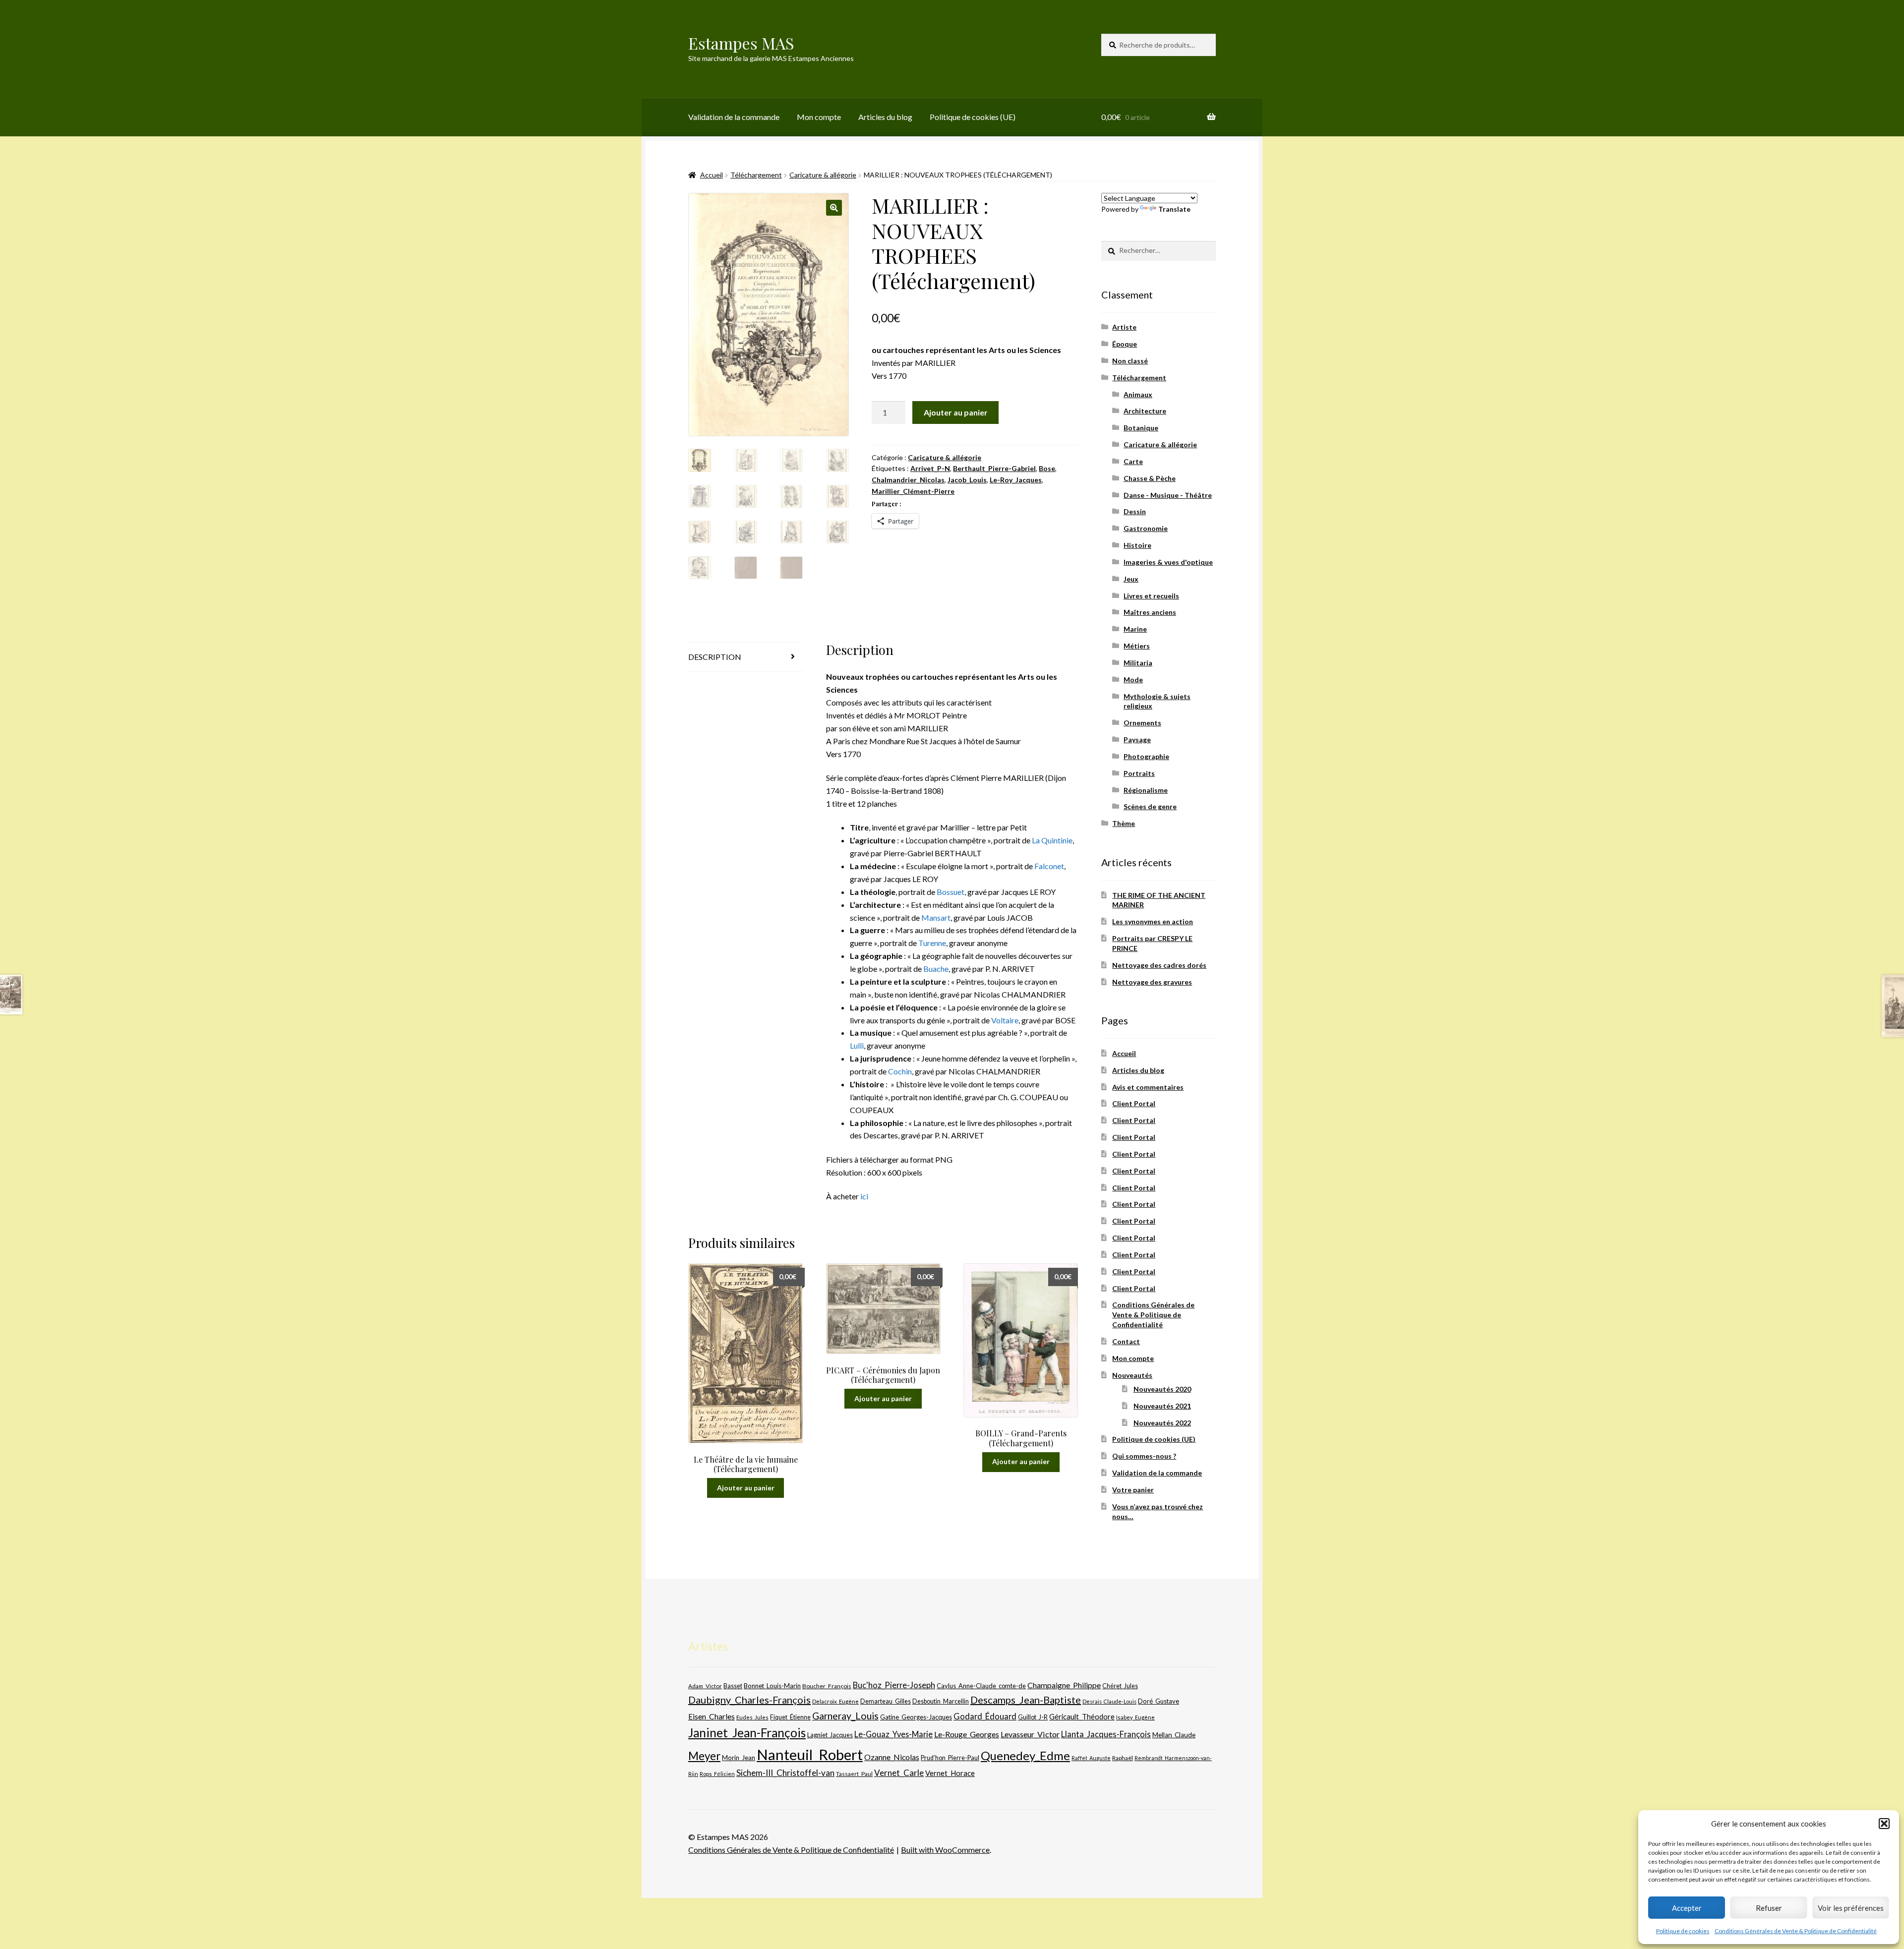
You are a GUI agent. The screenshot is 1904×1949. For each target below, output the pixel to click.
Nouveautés (1132, 1375)
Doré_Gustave (1159, 1701)
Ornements (1142, 723)
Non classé (1130, 361)
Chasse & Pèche (1150, 478)
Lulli (857, 1045)
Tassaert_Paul (854, 1773)
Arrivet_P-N (930, 468)
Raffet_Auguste (1091, 1758)
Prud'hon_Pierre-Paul (950, 1758)
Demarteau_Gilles (886, 1701)
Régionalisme (1146, 790)
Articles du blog (885, 117)
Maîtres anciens (1150, 612)
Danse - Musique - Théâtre (1168, 495)
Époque (1125, 344)
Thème (1124, 823)
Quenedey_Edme (1025, 1755)
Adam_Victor (705, 1686)
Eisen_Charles (712, 1716)
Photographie (1146, 756)
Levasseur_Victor (1030, 1734)
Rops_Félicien (717, 1774)
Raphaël (1123, 1758)
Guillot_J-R (1033, 1717)
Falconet (1049, 866)
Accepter (1687, 1908)
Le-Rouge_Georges (967, 1734)
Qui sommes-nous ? (1144, 1456)
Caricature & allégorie (823, 175)
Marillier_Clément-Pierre (913, 491)
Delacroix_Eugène (835, 1701)
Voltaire (1005, 1020)
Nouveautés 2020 (1162, 1389)
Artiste (1124, 327)
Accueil (712, 175)
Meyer (704, 1756)
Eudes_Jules (752, 1717)
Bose (1047, 468)
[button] (1884, 1824)
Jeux (1131, 579)
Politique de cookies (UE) (973, 117)
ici (864, 1196)
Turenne (932, 943)
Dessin (1135, 511)
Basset (733, 1686)
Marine (1135, 629)
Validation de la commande (734, 117)
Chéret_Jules (1120, 1686)
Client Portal (1134, 1103)
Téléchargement (756, 175)
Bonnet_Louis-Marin (772, 1686)
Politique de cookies (1683, 1931)
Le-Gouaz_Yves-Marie (893, 1734)
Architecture (1145, 411)
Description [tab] (715, 657)
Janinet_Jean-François (747, 1733)
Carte (1133, 461)
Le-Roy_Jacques (1016, 480)
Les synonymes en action (1153, 921)
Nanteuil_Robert (810, 1754)
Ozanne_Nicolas (892, 1757)
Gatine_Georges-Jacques (916, 1717)
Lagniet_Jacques (830, 1735)
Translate (1174, 209)
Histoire (1137, 545)
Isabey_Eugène (1135, 1717)
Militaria (1138, 663)
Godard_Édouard (985, 1716)
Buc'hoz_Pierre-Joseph (894, 1685)
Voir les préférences (1851, 1908)
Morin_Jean (739, 1758)
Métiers (1137, 646)
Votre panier (1133, 1490)
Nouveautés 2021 (1162, 1406)
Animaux (1138, 394)
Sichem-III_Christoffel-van (785, 1773)
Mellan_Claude (1174, 1735)
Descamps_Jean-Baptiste (1026, 1700)
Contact (1126, 1341)
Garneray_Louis (845, 1716)
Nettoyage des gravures (1152, 982)
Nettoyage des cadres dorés (1159, 965)
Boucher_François (827, 1686)
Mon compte (819, 117)
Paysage (1137, 739)
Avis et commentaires (1148, 1087)
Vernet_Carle (899, 1773)
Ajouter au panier (956, 412)
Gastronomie (1146, 528)
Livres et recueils (1151, 596)
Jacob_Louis (967, 480)
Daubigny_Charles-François (749, 1700)
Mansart (936, 917)
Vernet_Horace (950, 1773)
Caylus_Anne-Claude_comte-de (981, 1686)
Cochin (900, 1071)
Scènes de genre (1150, 806)
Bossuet (951, 892)
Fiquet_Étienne (790, 1717)
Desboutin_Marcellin (941, 1701)
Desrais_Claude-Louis (1109, 1701)
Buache (936, 969)
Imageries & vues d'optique (1168, 562)
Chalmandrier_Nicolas (908, 480)
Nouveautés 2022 (1162, 1423)
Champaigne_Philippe (1064, 1685)
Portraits (1139, 773)
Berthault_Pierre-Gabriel (994, 468)
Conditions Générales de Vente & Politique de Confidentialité (1796, 1931)
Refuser (1769, 1908)
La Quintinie (1052, 840)
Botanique (1141, 428)
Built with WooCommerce (945, 1850)
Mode (1133, 679)
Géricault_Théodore (1082, 1716)
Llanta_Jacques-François (1106, 1734)
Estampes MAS (741, 43)
